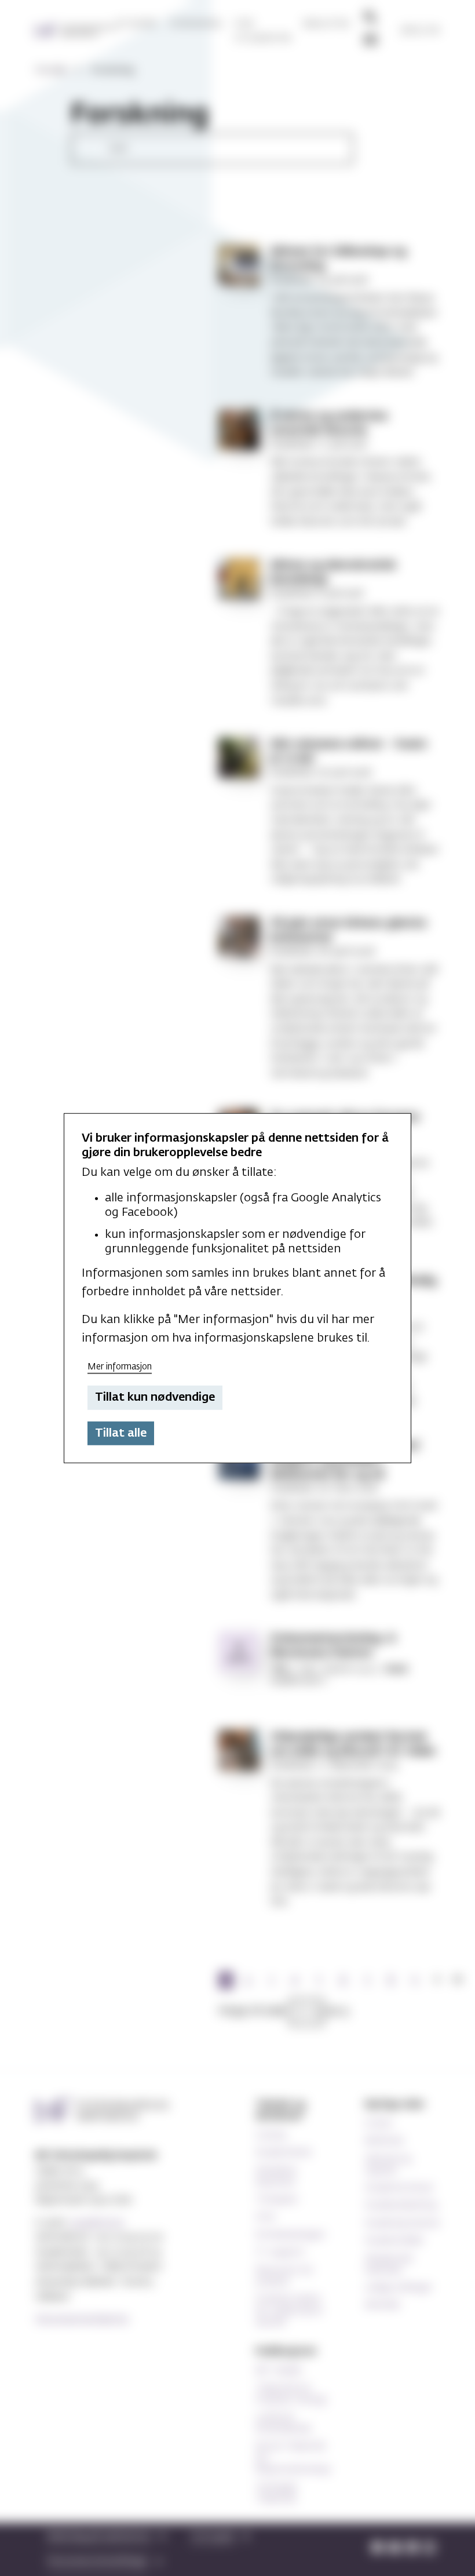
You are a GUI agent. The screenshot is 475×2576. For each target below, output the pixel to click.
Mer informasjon (120, 1366)
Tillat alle (121, 1433)
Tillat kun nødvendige (155, 1397)
